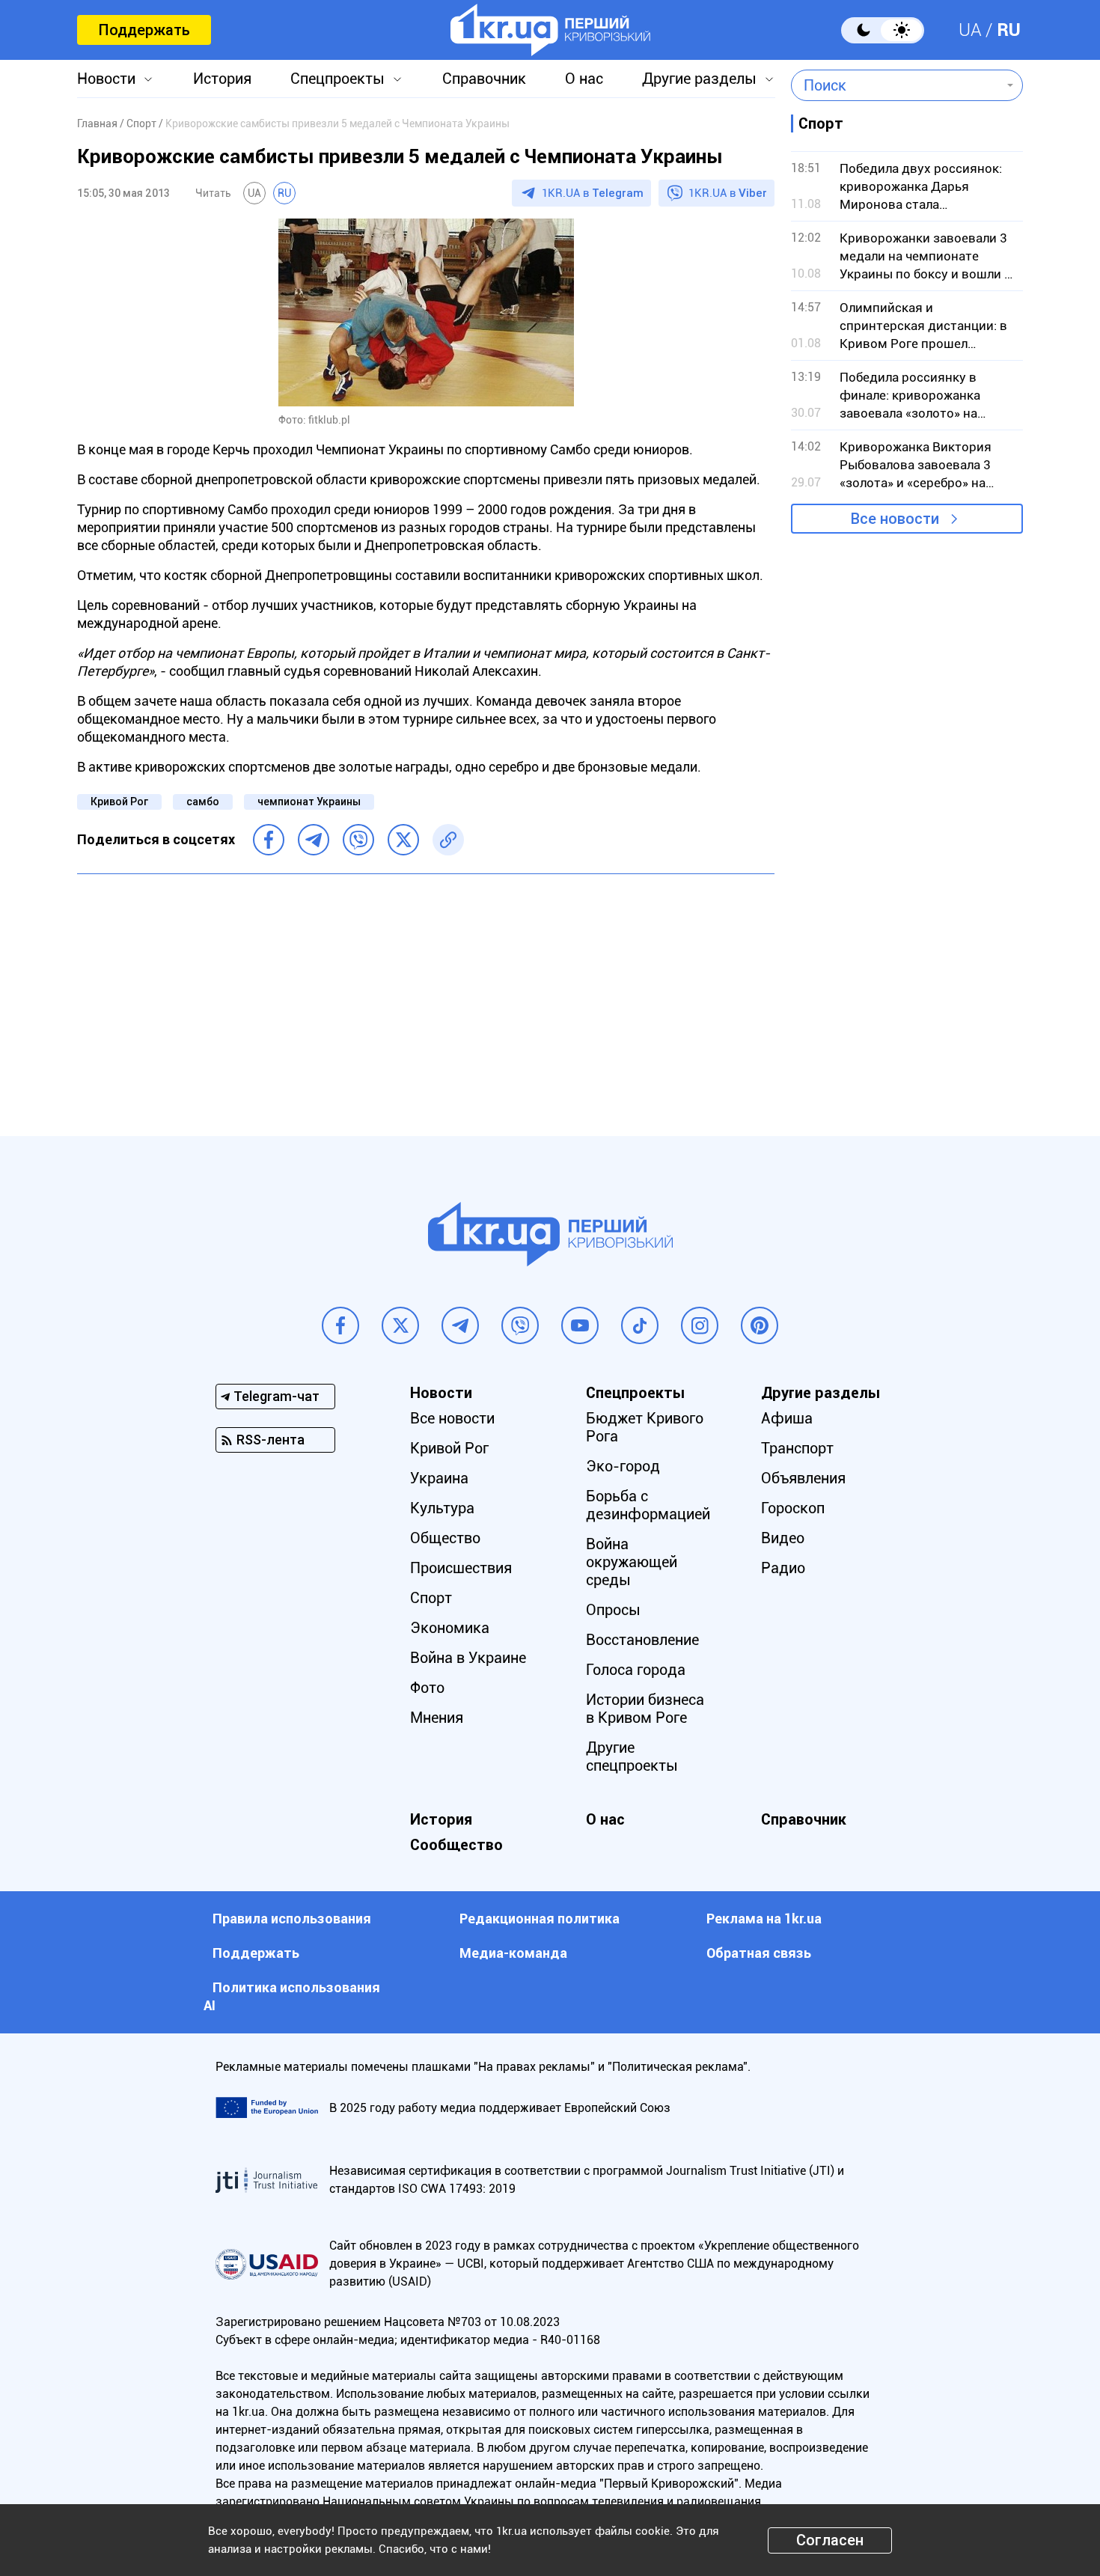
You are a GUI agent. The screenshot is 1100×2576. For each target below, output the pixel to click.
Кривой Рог (119, 802)
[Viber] (358, 840)
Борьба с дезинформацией (648, 1505)
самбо (203, 802)
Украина (439, 1478)
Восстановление (642, 1640)
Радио (783, 1568)
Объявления (803, 1478)
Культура (442, 1508)
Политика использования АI (292, 1996)
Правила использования (292, 1919)
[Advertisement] (426, 994)
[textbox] (896, 85)
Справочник (484, 79)
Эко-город (623, 1466)
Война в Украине (468, 1658)
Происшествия (461, 1568)
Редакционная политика (540, 1919)
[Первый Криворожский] (550, 30)
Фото (427, 1688)
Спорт (431, 1598)
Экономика (450, 1628)
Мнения (437, 1718)
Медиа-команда (513, 1953)
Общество (445, 1538)
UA (970, 30)
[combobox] (896, 85)
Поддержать (144, 30)
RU (1009, 30)
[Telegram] (314, 840)
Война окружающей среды (632, 1562)
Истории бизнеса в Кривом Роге (645, 1709)
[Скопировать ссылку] (448, 840)
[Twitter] (403, 840)
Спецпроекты (337, 79)
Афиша (787, 1418)
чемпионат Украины (309, 802)
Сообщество (456, 1845)
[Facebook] (269, 840)
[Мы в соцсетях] (340, 1325)
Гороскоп (793, 1508)
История (222, 79)
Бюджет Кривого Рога (645, 1427)
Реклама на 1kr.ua (764, 1919)
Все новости (895, 519)
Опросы (613, 1610)
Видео (783, 1538)
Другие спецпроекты (632, 1756)
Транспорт (797, 1448)
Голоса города (636, 1670)
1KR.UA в (593, 193)
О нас (584, 79)
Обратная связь (759, 1953)
